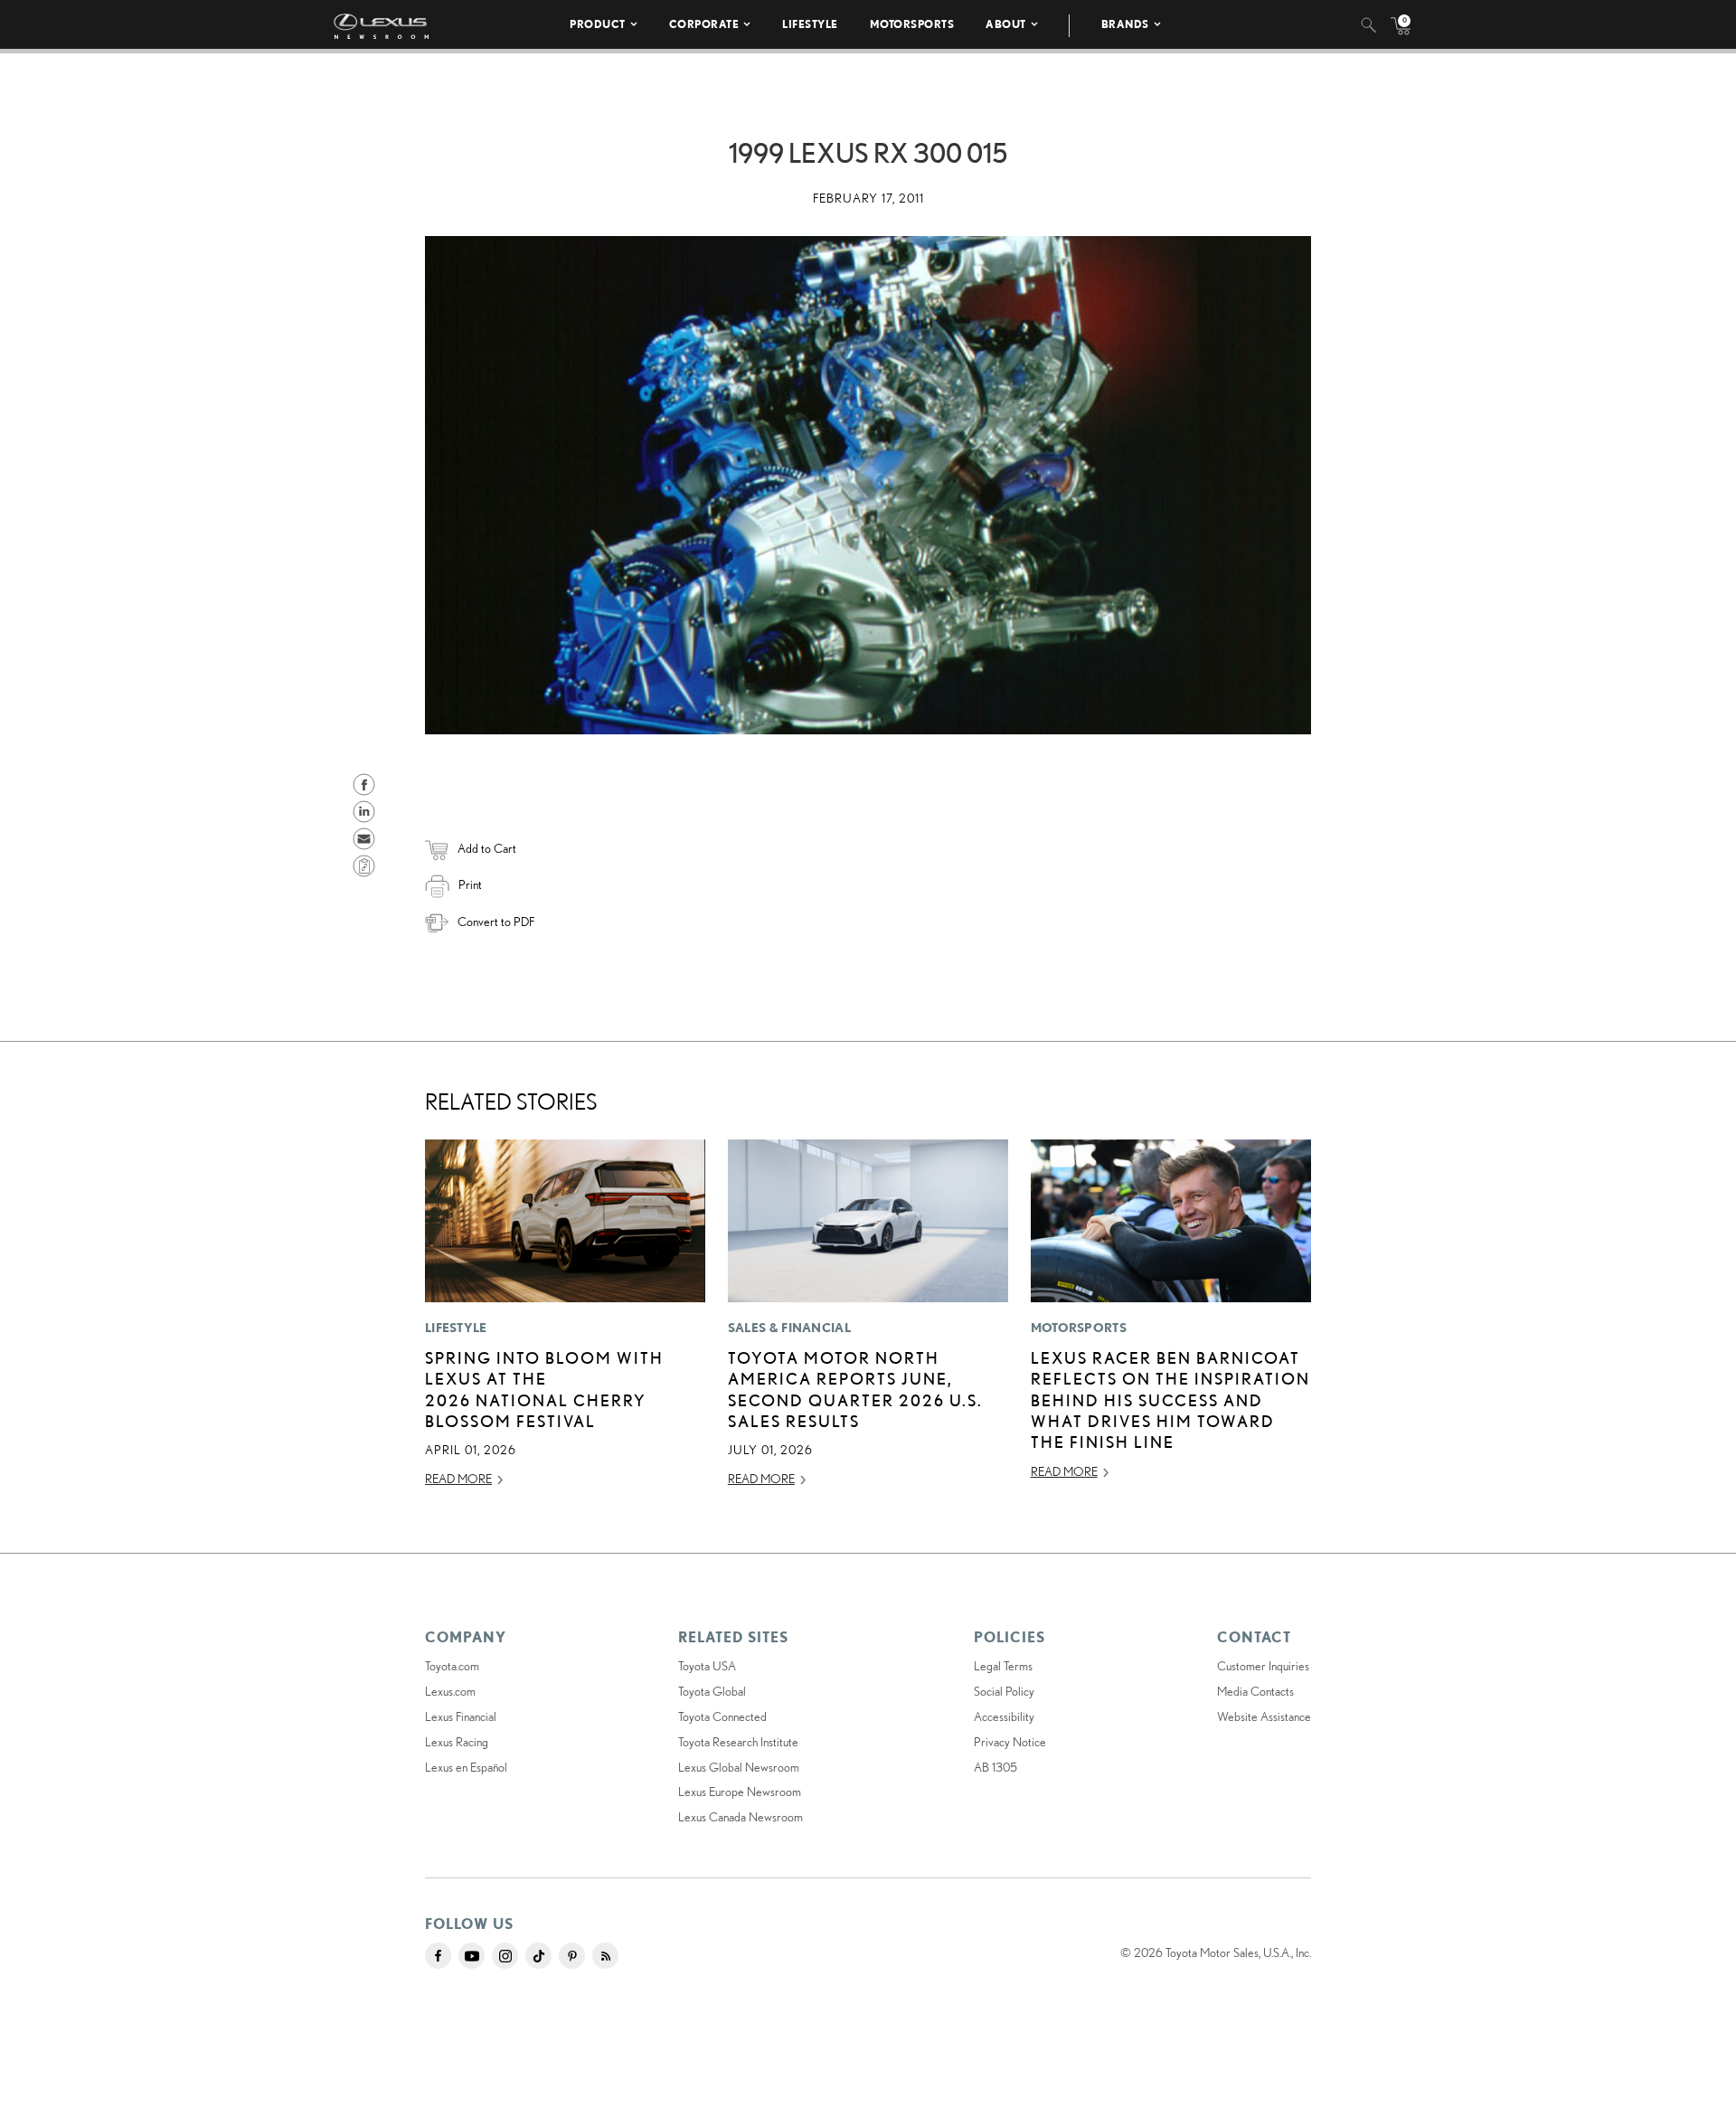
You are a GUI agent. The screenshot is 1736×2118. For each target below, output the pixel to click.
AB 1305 (995, 1767)
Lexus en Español (466, 1767)
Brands (1125, 24)
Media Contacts (1255, 1691)
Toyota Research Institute (738, 1742)
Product (598, 24)
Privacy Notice (1010, 1742)
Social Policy (1004, 1691)
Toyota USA (707, 1666)
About (1006, 24)
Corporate (704, 24)
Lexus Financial (461, 1716)
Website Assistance (1264, 1716)
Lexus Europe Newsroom (740, 1792)
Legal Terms (1003, 1666)
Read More (458, 1479)
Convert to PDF (496, 922)
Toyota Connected (722, 1716)
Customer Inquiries (1263, 1666)
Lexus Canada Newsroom (741, 1817)
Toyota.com (452, 1666)
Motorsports (912, 24)
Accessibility (1004, 1716)
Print (470, 884)
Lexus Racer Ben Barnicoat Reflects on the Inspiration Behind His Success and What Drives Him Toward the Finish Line (1170, 1400)
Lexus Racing (457, 1742)
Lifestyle (810, 24)
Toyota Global (712, 1691)
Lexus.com (450, 1691)
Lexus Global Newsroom (739, 1767)
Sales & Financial (789, 1328)
